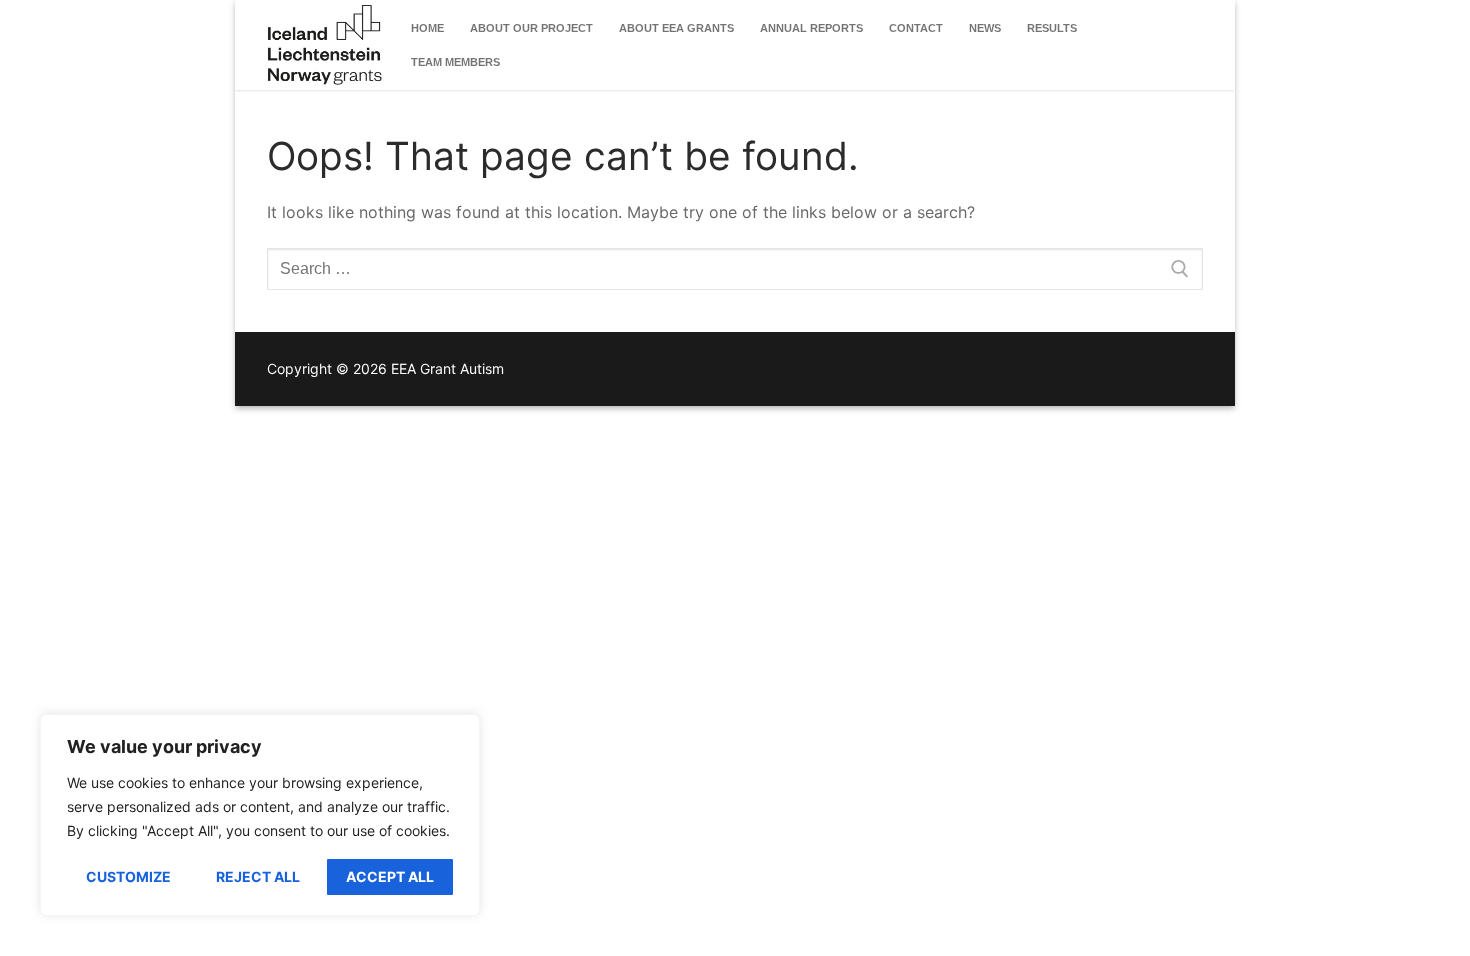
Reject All (258, 876)
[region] (260, 815)
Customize (128, 876)
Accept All (390, 876)
